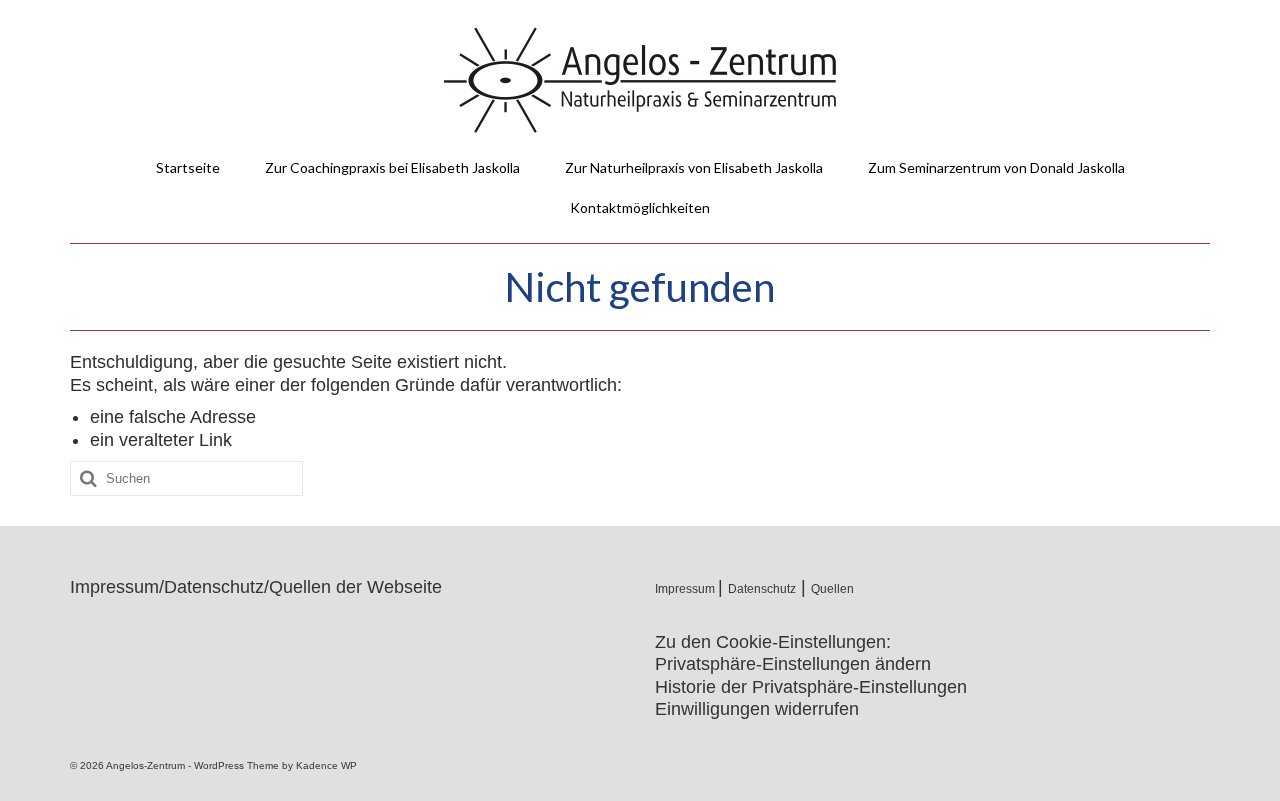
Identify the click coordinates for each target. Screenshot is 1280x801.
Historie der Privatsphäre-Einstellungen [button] (811, 687)
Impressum (686, 589)
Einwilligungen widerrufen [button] (757, 709)
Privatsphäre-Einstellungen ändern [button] (793, 664)
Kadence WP (326, 765)
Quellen (832, 589)
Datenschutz (762, 589)
